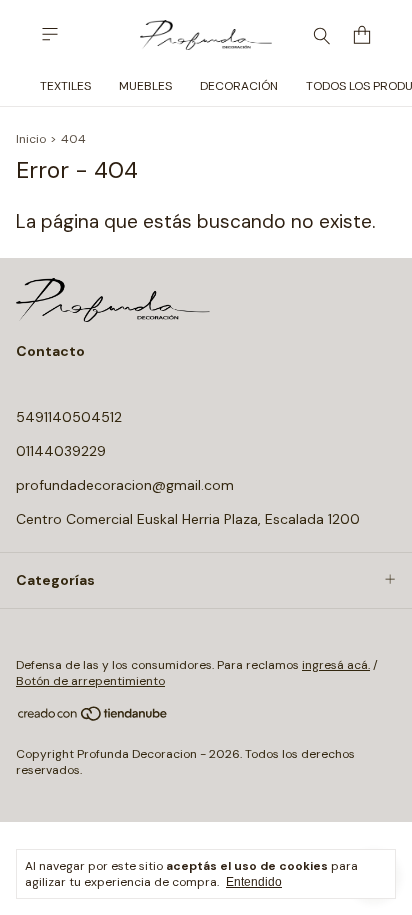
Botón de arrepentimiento (90, 681)
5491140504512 (69, 417)
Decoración (239, 86)
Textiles (65, 86)
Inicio (31, 139)
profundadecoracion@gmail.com (125, 485)
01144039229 (61, 451)
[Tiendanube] (93, 718)
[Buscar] (322, 35)
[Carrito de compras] (362, 35)
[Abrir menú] (50, 34)
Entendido (254, 882)
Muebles (145, 86)
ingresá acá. (336, 665)
